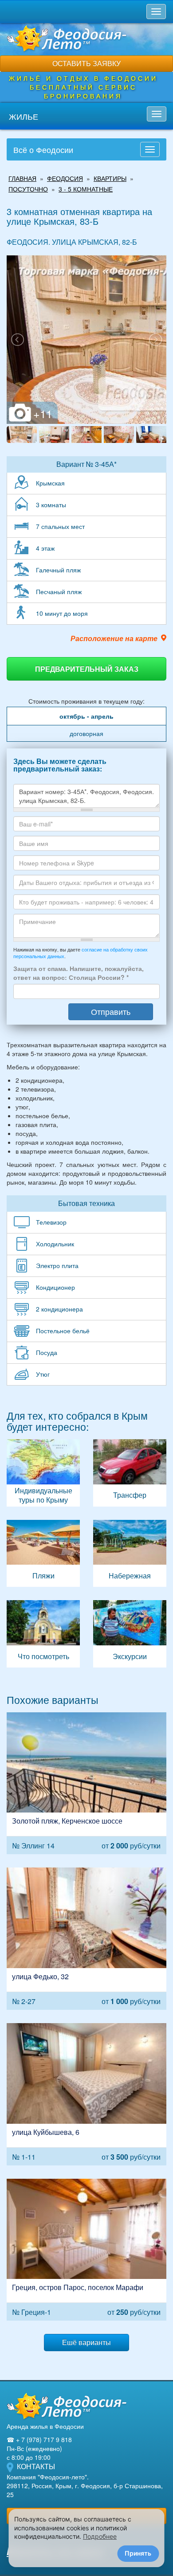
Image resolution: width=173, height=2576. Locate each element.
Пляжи (43, 1554)
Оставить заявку (86, 63)
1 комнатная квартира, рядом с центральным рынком (86, 2094)
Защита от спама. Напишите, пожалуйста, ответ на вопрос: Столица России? (79, 973)
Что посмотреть (43, 1634)
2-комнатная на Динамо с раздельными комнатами (86, 1939)
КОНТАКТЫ (36, 2466)
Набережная (130, 1554)
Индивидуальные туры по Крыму (43, 1473)
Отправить (111, 1011)
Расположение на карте (114, 638)
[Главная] (67, 2406)
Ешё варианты (86, 2342)
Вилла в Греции (86, 2250)
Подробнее (100, 2536)
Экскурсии (130, 1634)
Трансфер (130, 1473)
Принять (138, 2553)
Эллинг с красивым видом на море (86, 1783)
